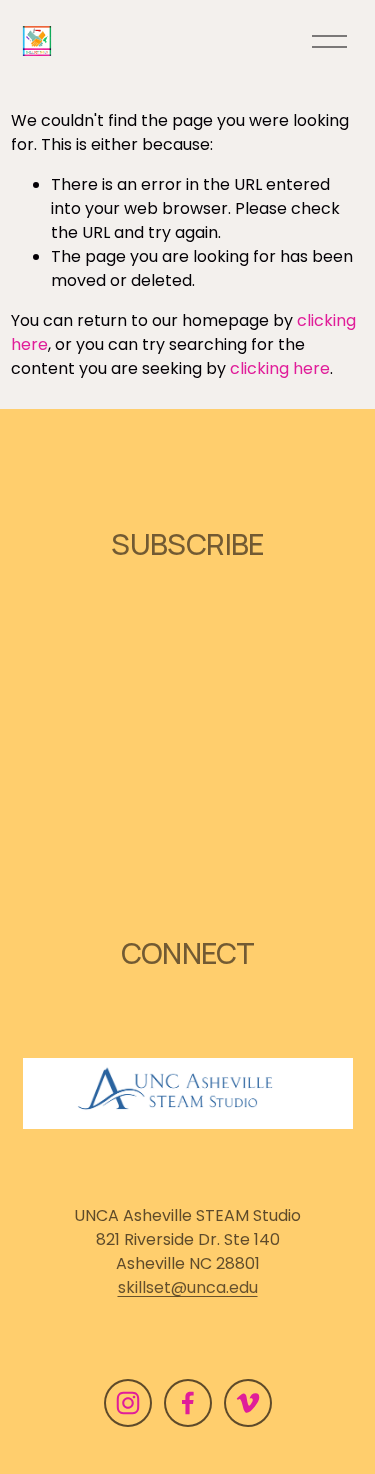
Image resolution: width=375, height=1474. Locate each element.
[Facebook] (188, 1403)
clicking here (280, 368)
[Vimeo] (248, 1403)
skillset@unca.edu (188, 1287)
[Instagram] (128, 1403)
